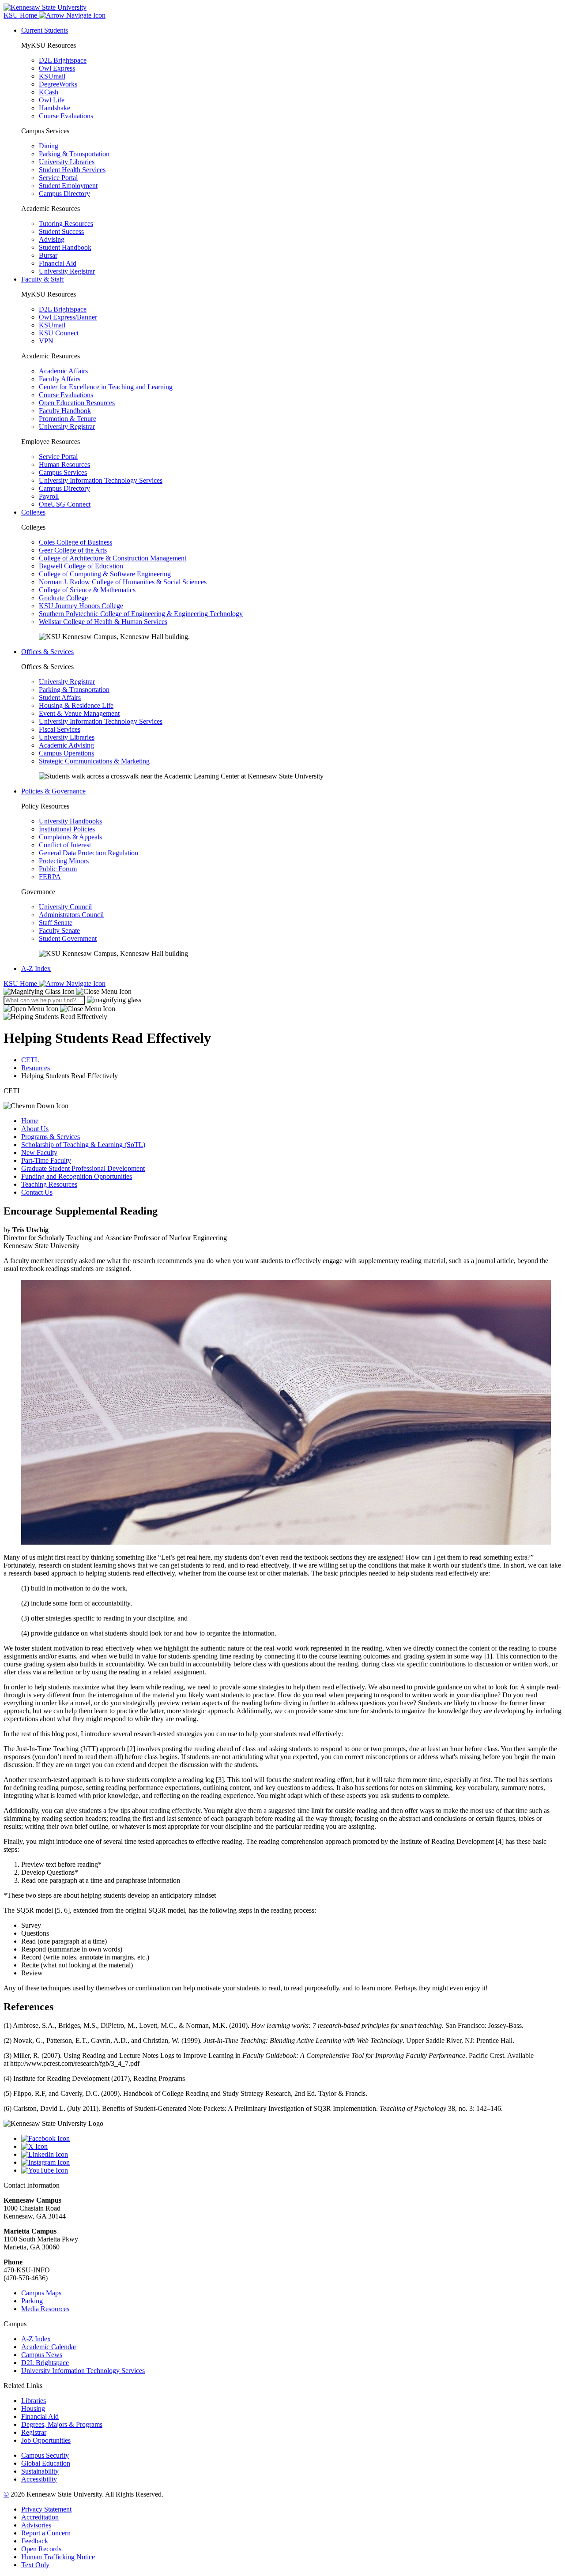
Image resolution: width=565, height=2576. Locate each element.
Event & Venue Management (79, 713)
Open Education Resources (77, 403)
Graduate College (63, 598)
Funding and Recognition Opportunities (77, 1176)
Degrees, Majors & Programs (62, 2424)
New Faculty (39, 1153)
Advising (52, 239)
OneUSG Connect (65, 504)
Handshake (55, 108)
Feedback (35, 2541)
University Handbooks (70, 821)
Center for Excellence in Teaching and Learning (106, 387)
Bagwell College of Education (81, 566)
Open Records (41, 2549)
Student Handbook (65, 247)
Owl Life (52, 100)
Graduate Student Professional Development (83, 1168)
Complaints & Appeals (70, 837)
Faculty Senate (59, 931)
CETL (30, 1060)
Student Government (68, 938)
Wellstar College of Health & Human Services (103, 622)
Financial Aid (58, 263)
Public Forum (58, 869)
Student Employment (68, 186)
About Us (35, 1129)
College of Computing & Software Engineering (105, 574)
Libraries (34, 2401)
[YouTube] (291, 2170)
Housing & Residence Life (76, 705)
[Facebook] (291, 2139)
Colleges (33, 512)
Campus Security (45, 2455)
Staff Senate (56, 923)
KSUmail (52, 76)
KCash (49, 92)
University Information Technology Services (101, 480)
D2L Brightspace (63, 60)
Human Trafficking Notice (58, 2557)
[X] (291, 2147)
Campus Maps (41, 2293)
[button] (68, 991)
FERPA (50, 877)
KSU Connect (59, 333)
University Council (65, 907)
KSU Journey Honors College (81, 606)
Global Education (46, 2463)
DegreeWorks (58, 84)
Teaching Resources (49, 1184)
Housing (33, 2409)
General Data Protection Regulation (89, 853)
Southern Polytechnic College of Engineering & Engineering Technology (141, 614)
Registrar (34, 2432)
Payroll (49, 496)
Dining (49, 146)
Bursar (48, 255)
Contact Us (37, 1192)
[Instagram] (291, 2162)
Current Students (45, 30)
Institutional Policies (67, 829)
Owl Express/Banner (68, 317)
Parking (32, 2301)
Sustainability (40, 2471)
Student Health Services (72, 170)
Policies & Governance (53, 791)
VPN (46, 341)
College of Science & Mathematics (87, 590)
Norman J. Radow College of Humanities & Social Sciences (123, 582)
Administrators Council (71, 915)
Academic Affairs (63, 371)
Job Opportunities (46, 2440)
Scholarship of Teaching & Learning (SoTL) (83, 1145)
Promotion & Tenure (68, 419)
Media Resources (45, 2309)
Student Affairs (60, 698)
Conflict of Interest (65, 845)
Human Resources (64, 464)
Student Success (61, 231)
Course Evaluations (66, 116)
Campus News (42, 2355)
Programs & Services (51, 1137)
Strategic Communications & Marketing (94, 761)
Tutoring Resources (66, 224)
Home (30, 1121)
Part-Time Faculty (46, 1160)
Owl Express (57, 68)
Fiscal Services (60, 729)
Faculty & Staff (43, 279)
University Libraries (67, 162)
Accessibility (39, 2479)
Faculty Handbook (65, 411)
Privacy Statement (46, 2509)
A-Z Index (36, 968)
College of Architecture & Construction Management (113, 558)
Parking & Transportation (74, 154)
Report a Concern (46, 2533)
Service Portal (58, 178)
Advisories (36, 2525)
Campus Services (63, 472)
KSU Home (21, 983)
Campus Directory (64, 194)
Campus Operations (66, 753)
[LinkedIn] (291, 2155)
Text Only (35, 2565)
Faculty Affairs (60, 379)
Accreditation (40, 2517)
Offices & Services (47, 652)
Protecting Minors (64, 861)
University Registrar (67, 271)
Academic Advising (66, 745)
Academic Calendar (49, 2347)
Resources (36, 1068)
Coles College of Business (75, 542)
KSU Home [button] (21, 15)
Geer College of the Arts (73, 550)
